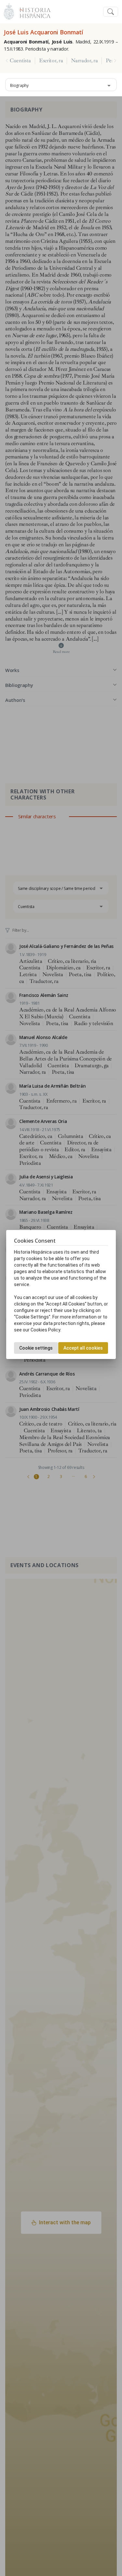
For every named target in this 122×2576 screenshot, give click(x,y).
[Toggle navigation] (111, 12)
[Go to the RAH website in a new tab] (9, 11)
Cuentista (20, 61)
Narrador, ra (84, 61)
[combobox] (61, 85)
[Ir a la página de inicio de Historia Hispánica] (32, 11)
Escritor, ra (51, 61)
